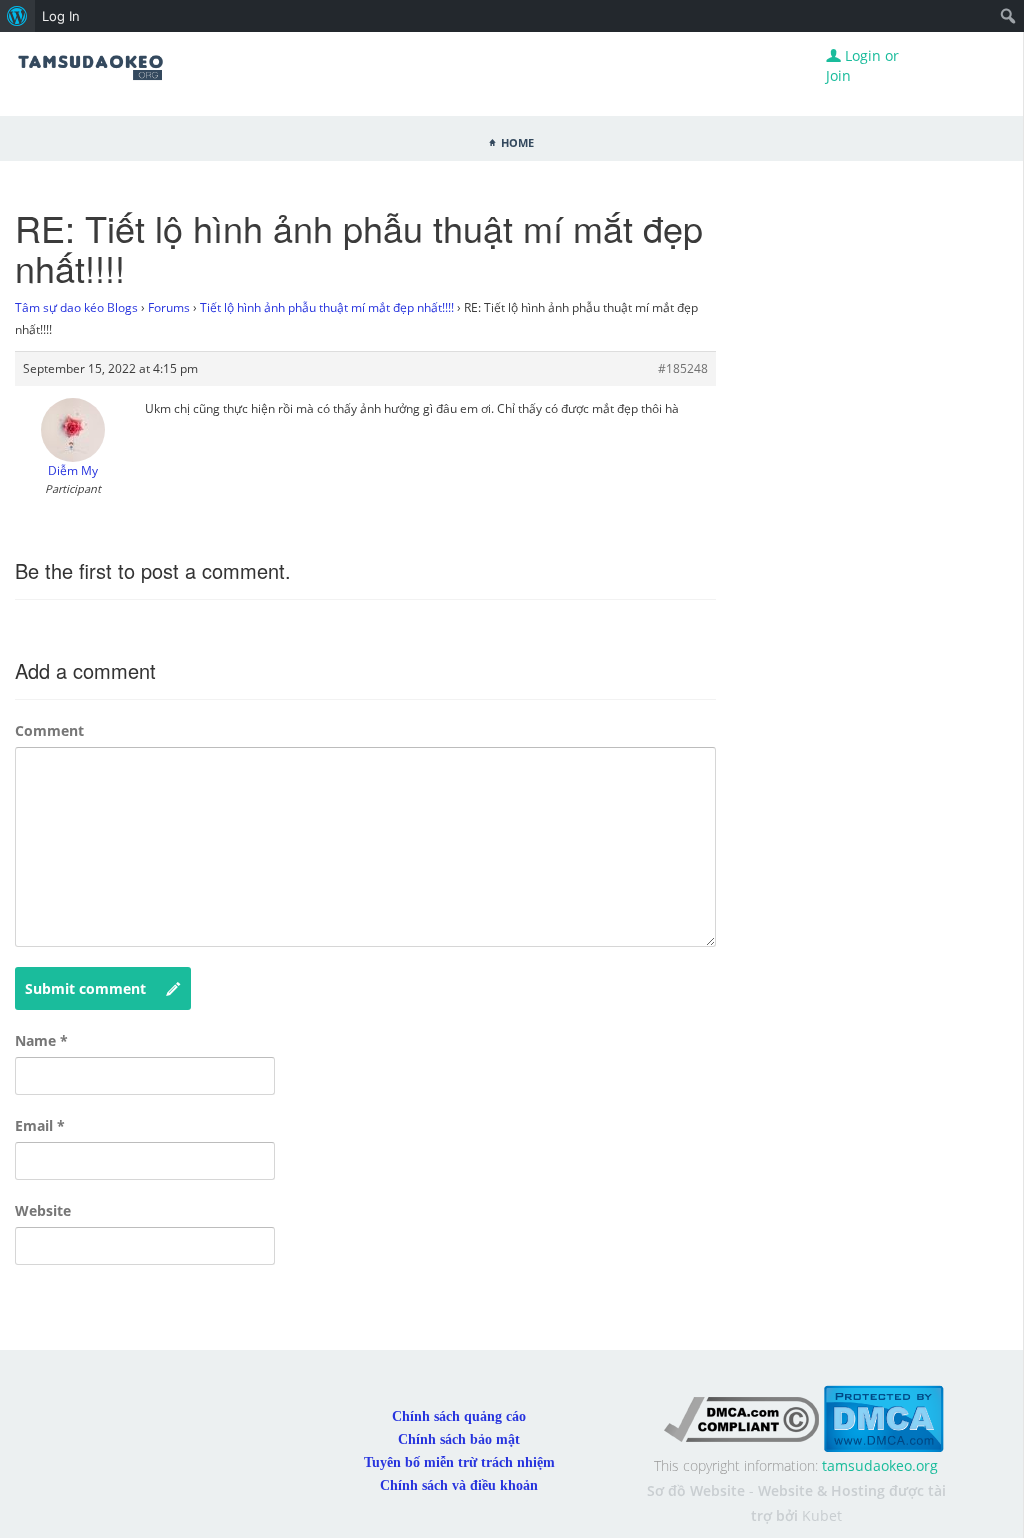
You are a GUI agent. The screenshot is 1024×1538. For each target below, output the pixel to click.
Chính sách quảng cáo (459, 1416)
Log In (61, 16)
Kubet (822, 1515)
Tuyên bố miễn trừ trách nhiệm (459, 1462)
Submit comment (85, 988)
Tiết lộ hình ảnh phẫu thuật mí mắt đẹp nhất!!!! (327, 307)
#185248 (683, 368)
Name (41, 1040)
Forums (169, 307)
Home (517, 141)
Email (40, 1125)
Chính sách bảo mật (459, 1439)
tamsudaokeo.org (880, 1465)
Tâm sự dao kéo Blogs (76, 307)
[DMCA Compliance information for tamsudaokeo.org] (741, 1417)
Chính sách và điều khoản (459, 1485)
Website (43, 1210)
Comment (49, 730)
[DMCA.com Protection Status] (883, 1417)
